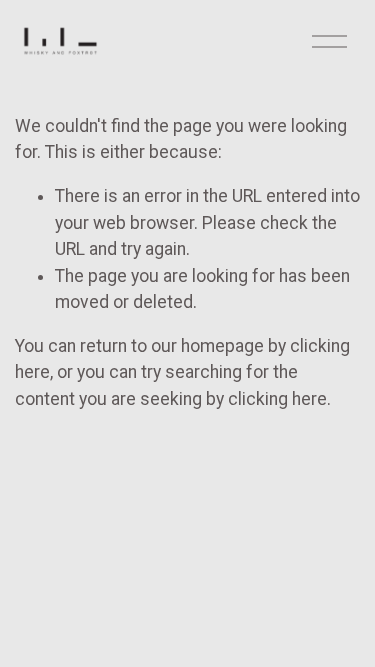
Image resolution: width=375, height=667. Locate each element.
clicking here (277, 399)
